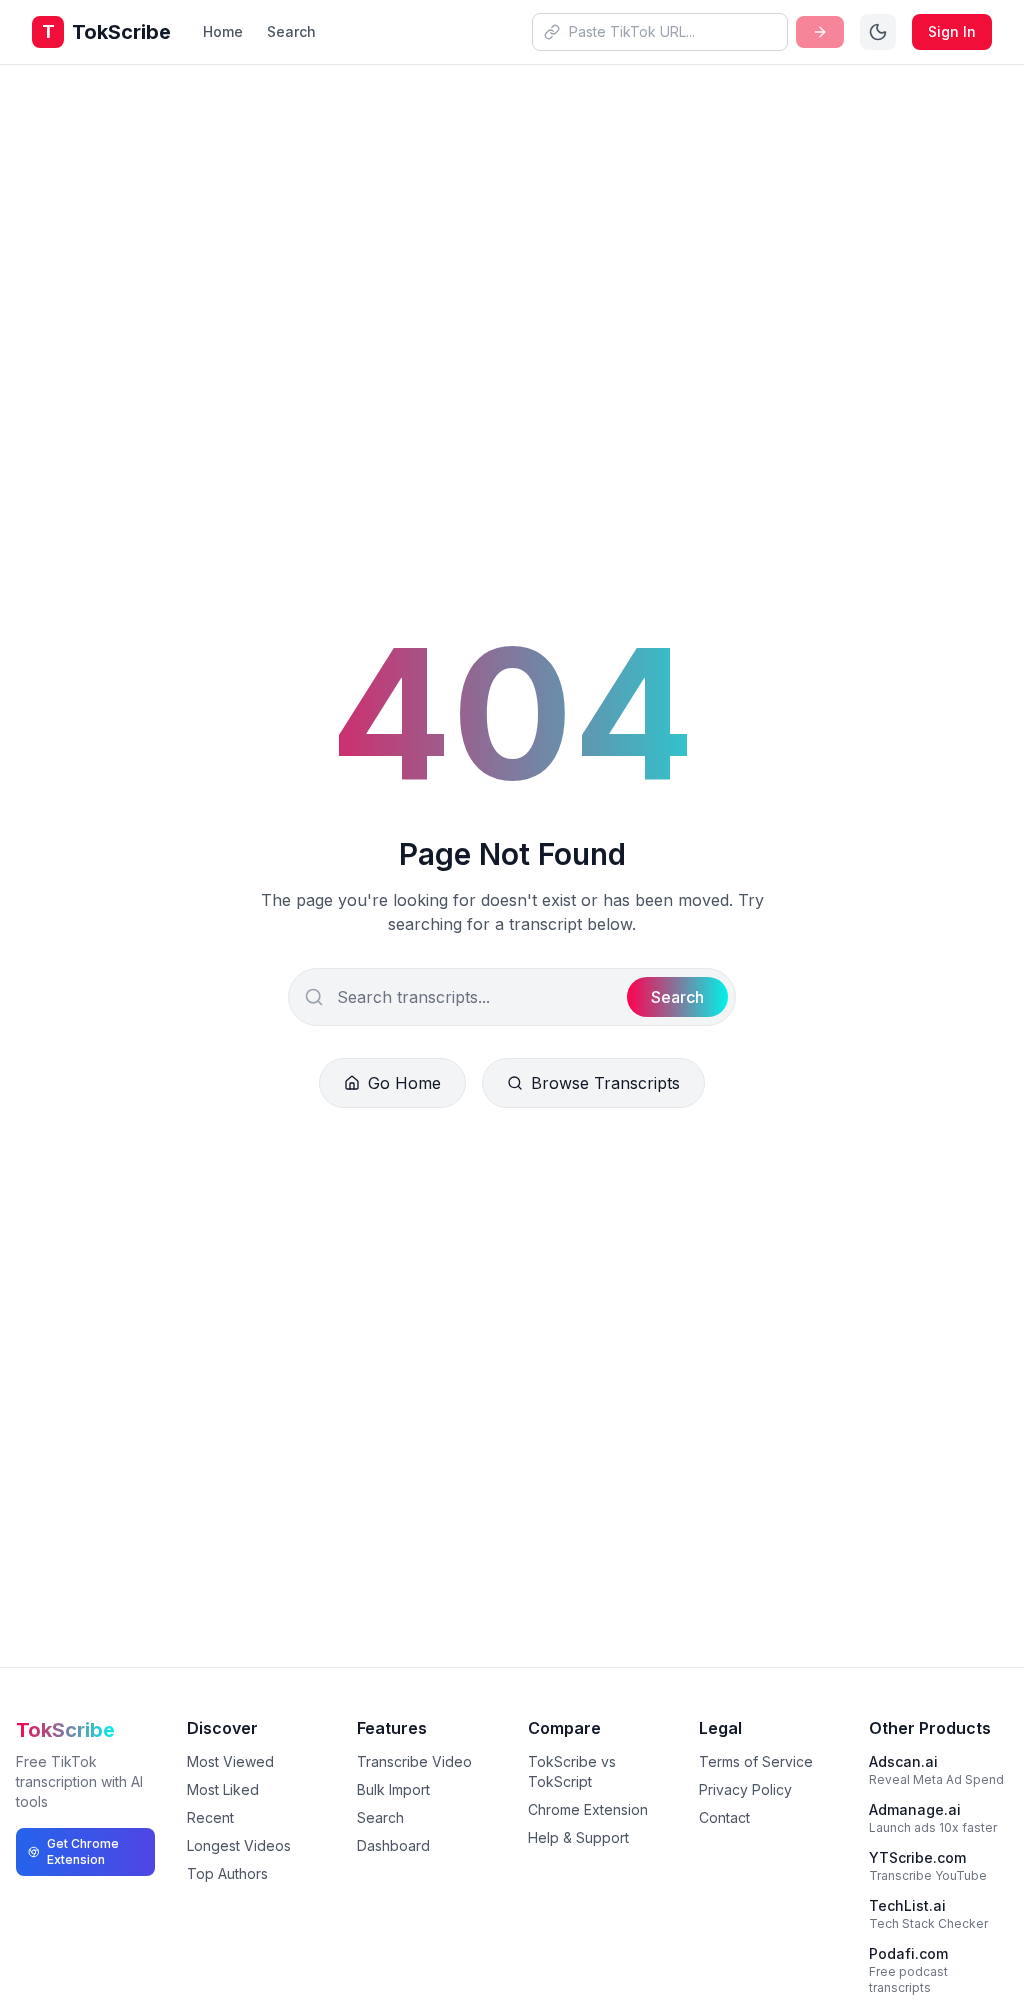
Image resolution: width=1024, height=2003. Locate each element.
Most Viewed (230, 1761)
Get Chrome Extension (83, 1851)
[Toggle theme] (878, 32)
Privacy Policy (745, 1789)
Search (291, 31)
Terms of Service (756, 1761)
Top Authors (227, 1873)
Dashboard (393, 1845)
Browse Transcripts (605, 1083)
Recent (210, 1817)
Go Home (404, 1083)
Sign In (952, 31)
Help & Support (578, 1837)
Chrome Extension (588, 1809)
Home (223, 31)
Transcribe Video (414, 1761)
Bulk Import (393, 1789)
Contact (724, 1817)
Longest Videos (239, 1845)
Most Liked (223, 1789)
